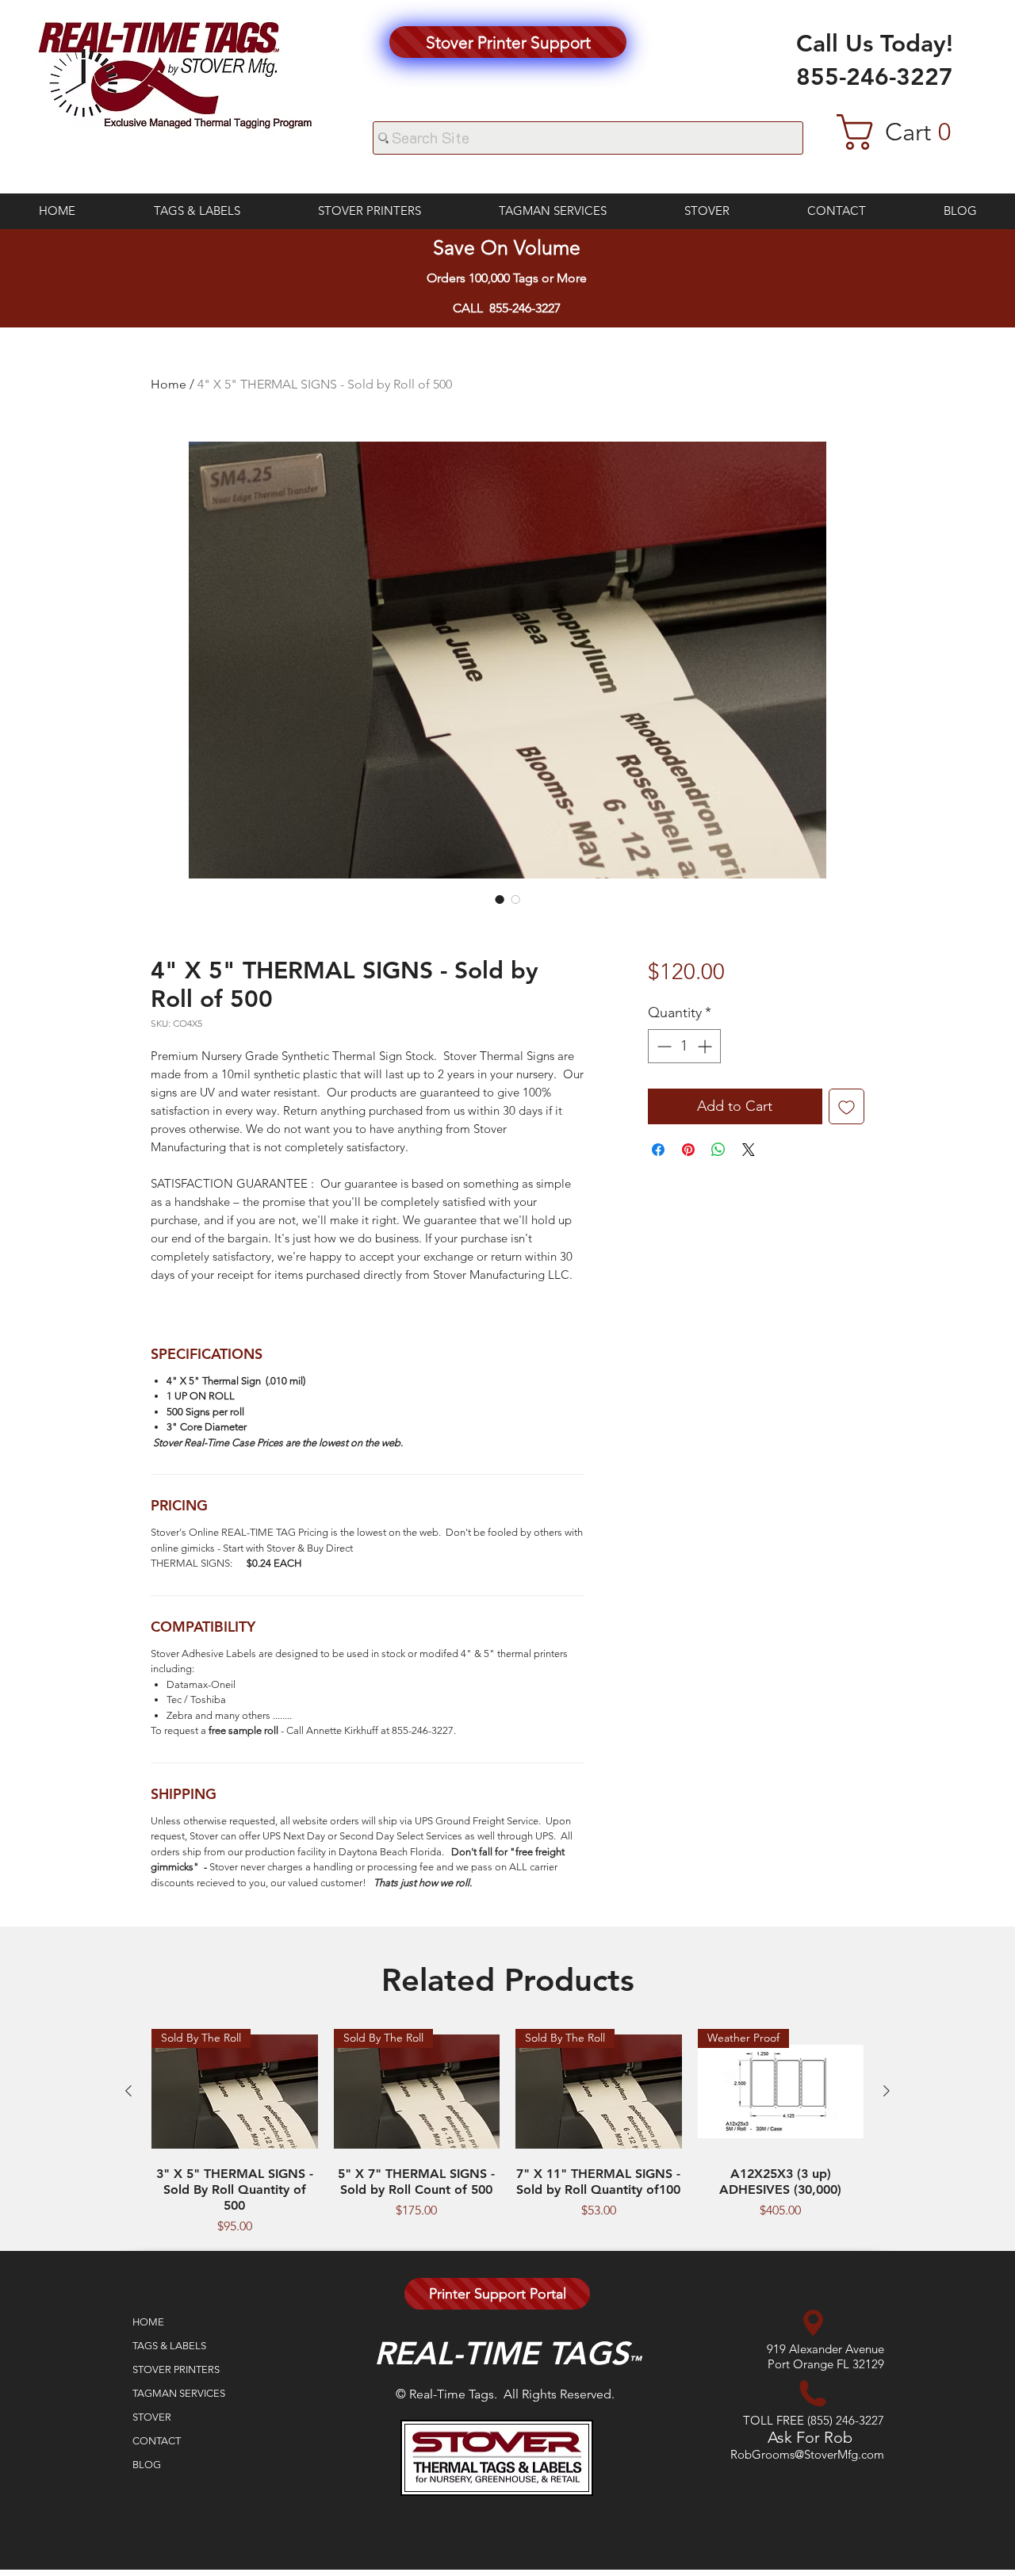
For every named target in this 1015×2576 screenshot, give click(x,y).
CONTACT (157, 2441)
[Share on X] (749, 1150)
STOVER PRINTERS (176, 2369)
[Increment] (706, 1046)
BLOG (147, 2465)
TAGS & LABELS (169, 2346)
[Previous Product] (128, 2091)
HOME (148, 2322)
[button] (910, 132)
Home (169, 384)
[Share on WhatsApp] (718, 1150)
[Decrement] (663, 1046)
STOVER (152, 2417)
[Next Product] (887, 2091)
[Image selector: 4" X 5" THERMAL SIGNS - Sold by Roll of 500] (500, 899)
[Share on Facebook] (658, 1150)
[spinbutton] (684, 1046)
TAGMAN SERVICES (179, 2393)
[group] (507, 2132)
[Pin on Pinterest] (688, 1150)
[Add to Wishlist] (846, 1106)
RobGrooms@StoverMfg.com (807, 2454)
